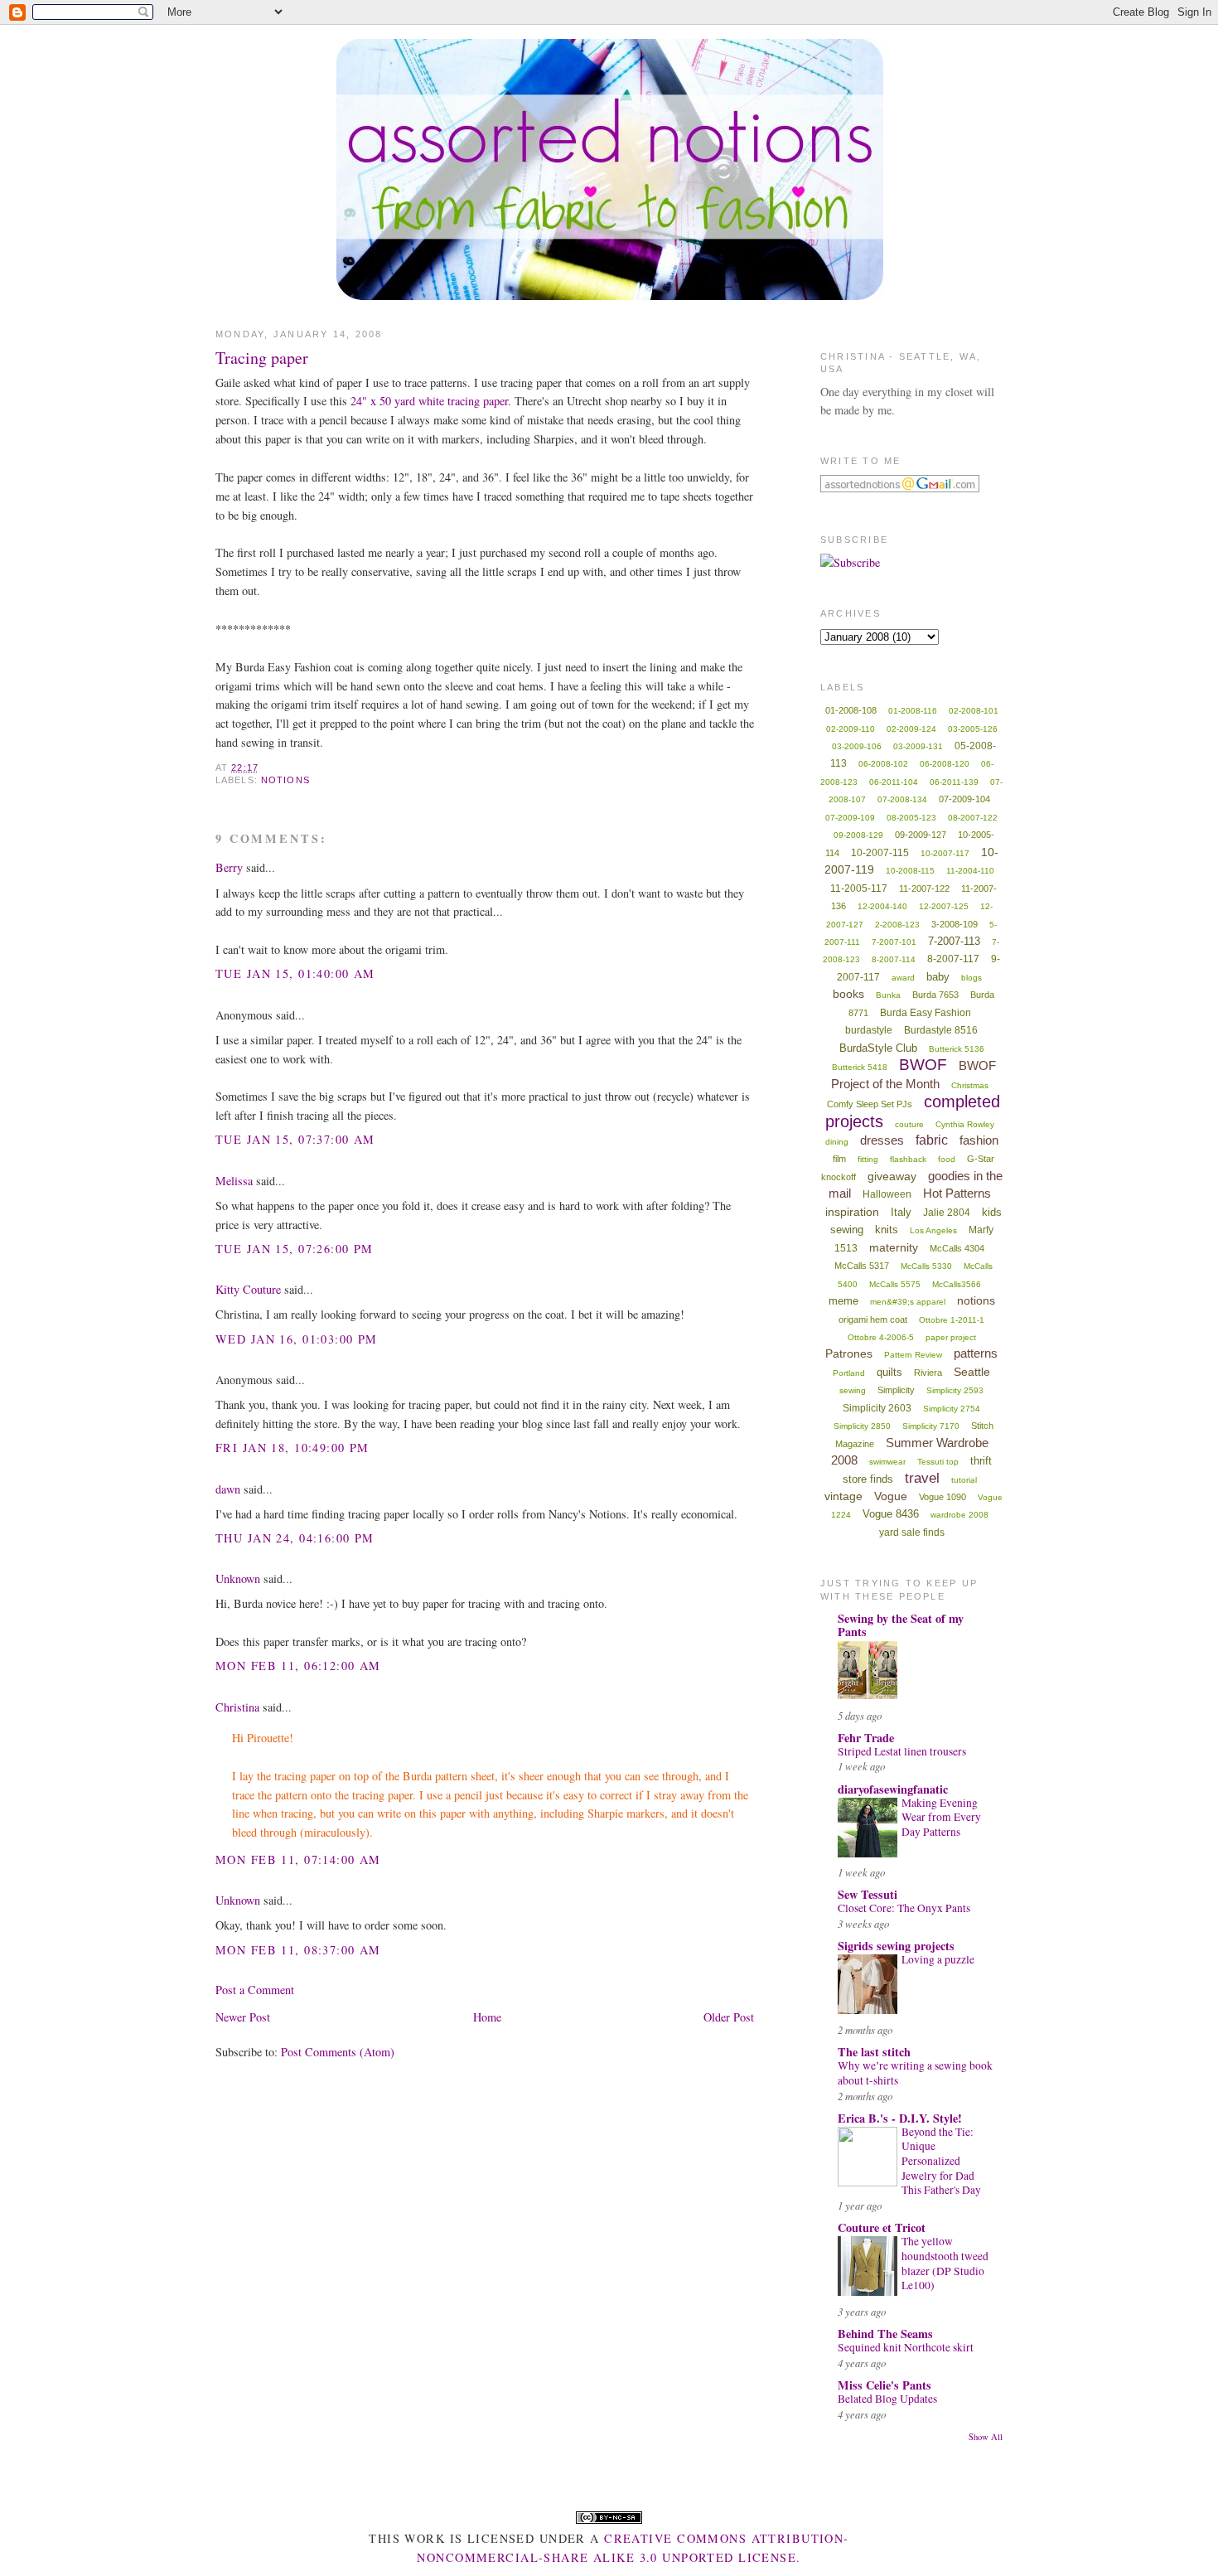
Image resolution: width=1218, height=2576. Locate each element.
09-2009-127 (921, 835)
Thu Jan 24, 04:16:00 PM (295, 1538)
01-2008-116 (913, 711)
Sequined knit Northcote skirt (906, 2347)
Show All (986, 2437)
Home (487, 2017)
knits (887, 1230)
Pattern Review (913, 1355)
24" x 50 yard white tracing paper (429, 401)
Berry (229, 867)
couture (909, 1124)
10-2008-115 (910, 871)
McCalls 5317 (862, 1266)
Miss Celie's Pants (885, 2385)
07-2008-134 (902, 799)
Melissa (234, 1181)
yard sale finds (912, 1533)
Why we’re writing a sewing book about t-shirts (915, 2073)
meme (843, 1301)
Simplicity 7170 (931, 1426)
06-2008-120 (945, 764)
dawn (228, 1489)
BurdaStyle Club (878, 1048)
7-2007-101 (894, 942)
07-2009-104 (964, 799)
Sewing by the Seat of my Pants (901, 1625)
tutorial (964, 1480)
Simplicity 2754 (952, 1409)
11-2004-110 (970, 871)
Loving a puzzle (938, 1959)
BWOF (923, 1065)
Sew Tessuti (868, 1894)
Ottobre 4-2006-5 (881, 1337)
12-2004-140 (882, 906)
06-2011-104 (894, 782)
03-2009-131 (918, 746)
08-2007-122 (973, 818)
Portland (849, 1373)
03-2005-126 (973, 729)
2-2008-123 (897, 925)
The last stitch (874, 2052)
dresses (882, 1140)
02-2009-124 (911, 729)
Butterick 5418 (860, 1067)
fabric (932, 1140)
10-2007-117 (945, 853)
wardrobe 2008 (959, 1515)
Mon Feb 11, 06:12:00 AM (298, 1666)
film (839, 1159)
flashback (908, 1159)
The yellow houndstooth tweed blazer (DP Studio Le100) (945, 2263)
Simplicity (896, 1390)
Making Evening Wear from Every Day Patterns (941, 1817)
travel (922, 1478)
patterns (976, 1353)
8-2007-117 (953, 959)
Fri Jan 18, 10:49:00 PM (292, 1448)
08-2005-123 (911, 818)
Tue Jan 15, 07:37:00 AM (295, 1139)
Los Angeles (933, 1230)
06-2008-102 (883, 764)
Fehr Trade (866, 1738)
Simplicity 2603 (877, 1408)
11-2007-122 (924, 889)
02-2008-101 (974, 711)
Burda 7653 (935, 995)
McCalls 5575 (895, 1284)
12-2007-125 (944, 906)
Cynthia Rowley (965, 1124)
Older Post (729, 2017)
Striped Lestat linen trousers (902, 1751)
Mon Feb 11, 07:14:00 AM (298, 1859)
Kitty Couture (248, 1289)
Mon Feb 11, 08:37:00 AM (298, 1950)
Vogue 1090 (943, 1497)
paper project (951, 1337)
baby (938, 977)
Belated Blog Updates (887, 2399)
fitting (868, 1159)
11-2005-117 (859, 889)
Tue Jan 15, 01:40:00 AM (295, 973)
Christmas (970, 1085)
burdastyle (869, 1030)
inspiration (852, 1212)
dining (837, 1142)
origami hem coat (873, 1319)
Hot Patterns (957, 1193)
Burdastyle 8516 (941, 1030)
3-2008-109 (955, 924)
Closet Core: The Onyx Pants (904, 1908)
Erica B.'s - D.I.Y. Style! (900, 2118)
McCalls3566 (957, 1284)
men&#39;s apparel (908, 1302)
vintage (843, 1496)
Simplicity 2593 (955, 1390)
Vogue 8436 (891, 1514)
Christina (237, 1707)
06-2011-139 (954, 782)
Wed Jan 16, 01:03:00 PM (297, 1339)
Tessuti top (938, 1462)
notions (285, 780)
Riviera (928, 1373)
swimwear (887, 1462)
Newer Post (243, 2017)
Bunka (888, 995)
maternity (894, 1247)
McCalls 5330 (926, 1266)
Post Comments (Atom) (338, 2052)
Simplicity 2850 (862, 1426)
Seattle (972, 1372)
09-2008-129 (858, 835)
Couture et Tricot (882, 2227)
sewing (853, 1390)
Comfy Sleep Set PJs (870, 1104)
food (947, 1159)
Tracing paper (262, 358)
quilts (889, 1372)
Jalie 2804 (947, 1213)
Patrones (849, 1353)
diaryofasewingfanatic (893, 1789)
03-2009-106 (857, 746)
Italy (901, 1212)
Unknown (238, 1579)
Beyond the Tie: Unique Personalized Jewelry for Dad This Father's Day (941, 2161)
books (848, 994)
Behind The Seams (885, 2334)
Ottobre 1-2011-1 (952, 1320)
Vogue (891, 1496)
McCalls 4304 (957, 1248)
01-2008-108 (851, 710)
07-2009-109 (850, 818)
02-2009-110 (851, 729)
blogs (972, 978)
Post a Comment (255, 1990)
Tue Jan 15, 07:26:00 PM (295, 1249)
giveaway (892, 1176)
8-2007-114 (894, 959)
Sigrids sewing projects (896, 1946)
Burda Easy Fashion (926, 1013)
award (903, 978)
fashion (979, 1140)
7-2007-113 (954, 941)
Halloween (887, 1194)
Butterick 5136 (957, 1049)
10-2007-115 (880, 853)
